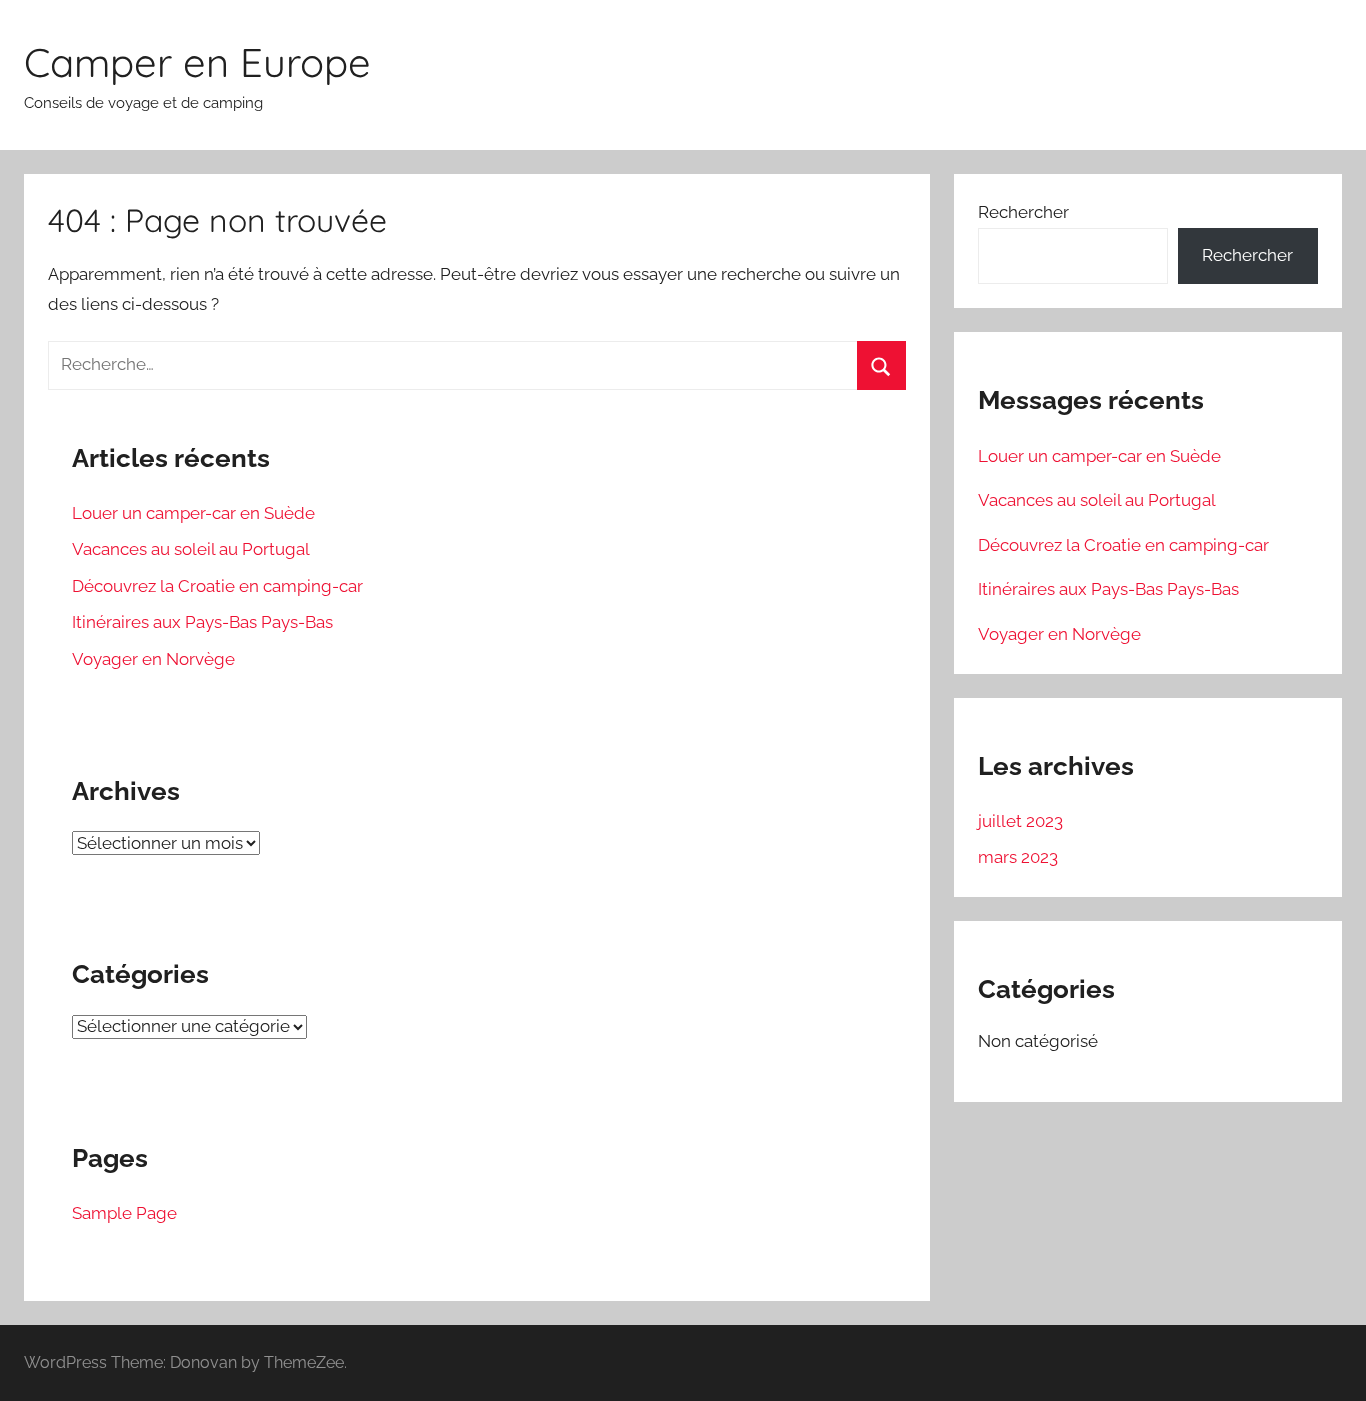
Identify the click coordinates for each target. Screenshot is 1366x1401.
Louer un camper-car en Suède (193, 513)
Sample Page (124, 1213)
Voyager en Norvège (153, 659)
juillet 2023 (1020, 821)
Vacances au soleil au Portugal (191, 549)
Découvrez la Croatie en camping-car (217, 586)
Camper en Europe (197, 62)
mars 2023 (1018, 857)
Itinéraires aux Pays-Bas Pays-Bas (202, 622)
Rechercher (1023, 212)
